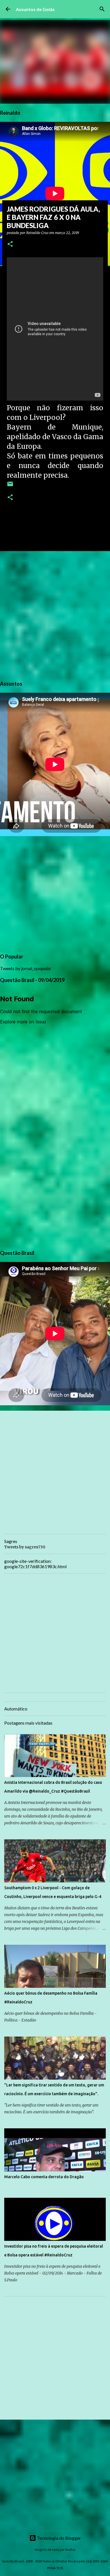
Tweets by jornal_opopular (26, 968)
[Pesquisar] (102, 9)
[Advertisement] (55, 615)
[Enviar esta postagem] (10, 486)
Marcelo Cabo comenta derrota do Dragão (44, 2177)
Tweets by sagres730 (25, 1547)
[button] (10, 244)
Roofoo (70, 2550)
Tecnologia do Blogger (59, 2538)
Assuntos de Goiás (35, 9)
